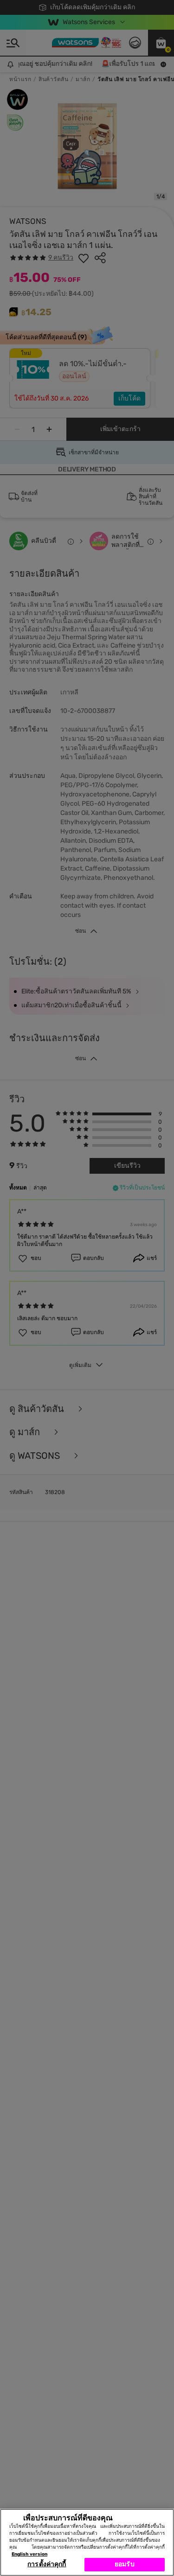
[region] (87, 2542)
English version (29, 2554)
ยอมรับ (125, 2564)
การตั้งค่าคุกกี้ (47, 2564)
